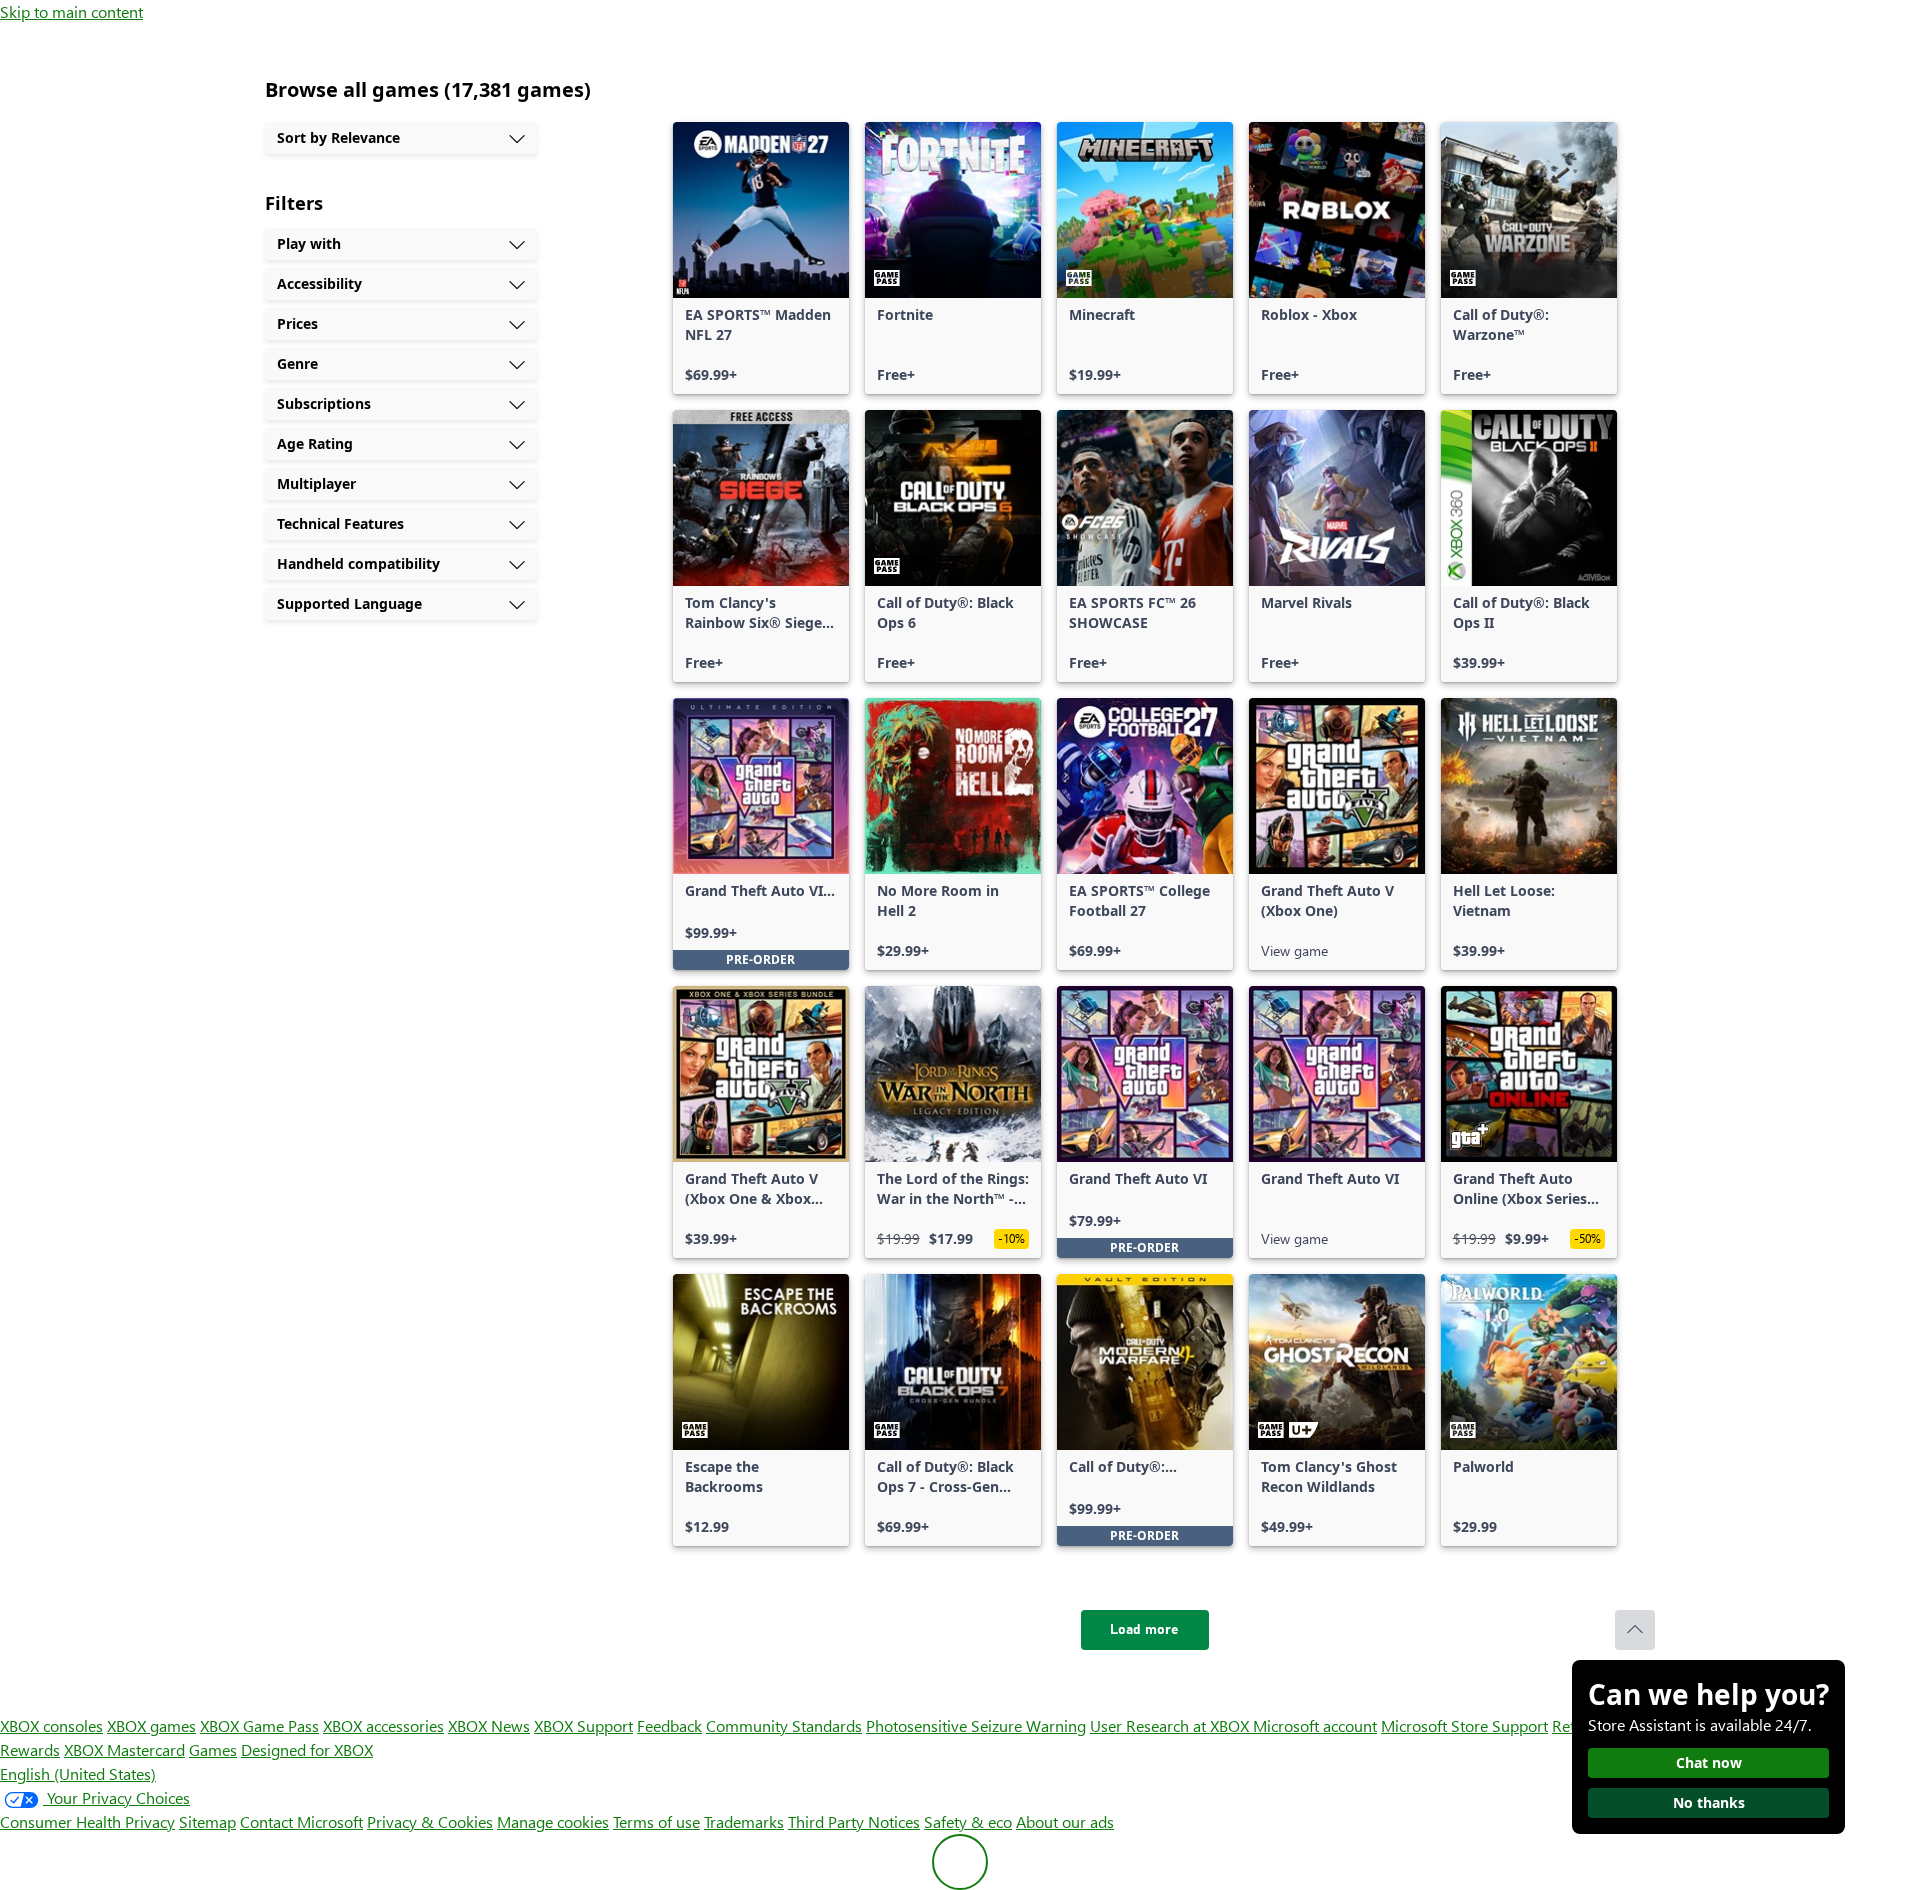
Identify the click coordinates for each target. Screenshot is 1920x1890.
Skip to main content (71, 11)
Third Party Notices (854, 1821)
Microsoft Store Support (1464, 1725)
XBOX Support (583, 1725)
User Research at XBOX (1171, 1725)
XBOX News (489, 1725)
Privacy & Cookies (430, 1821)
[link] (761, 258)
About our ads (1065, 1821)
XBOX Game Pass (259, 1725)
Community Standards (784, 1725)
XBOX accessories (383, 1725)
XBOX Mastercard (124, 1749)
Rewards (30, 1749)
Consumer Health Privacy (87, 1821)
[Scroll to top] (1635, 1630)
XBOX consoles (51, 1725)
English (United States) (78, 1773)
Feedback (669, 1725)
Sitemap (207, 1821)
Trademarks (744, 1821)
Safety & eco (968, 1821)
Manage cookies (553, 1821)
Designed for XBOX (307, 1749)
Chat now (1709, 1762)
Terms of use (656, 1821)
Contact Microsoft (301, 1821)
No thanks (1709, 1802)
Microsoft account (1315, 1725)
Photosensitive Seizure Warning (976, 1725)
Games (213, 1749)
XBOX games (151, 1725)
